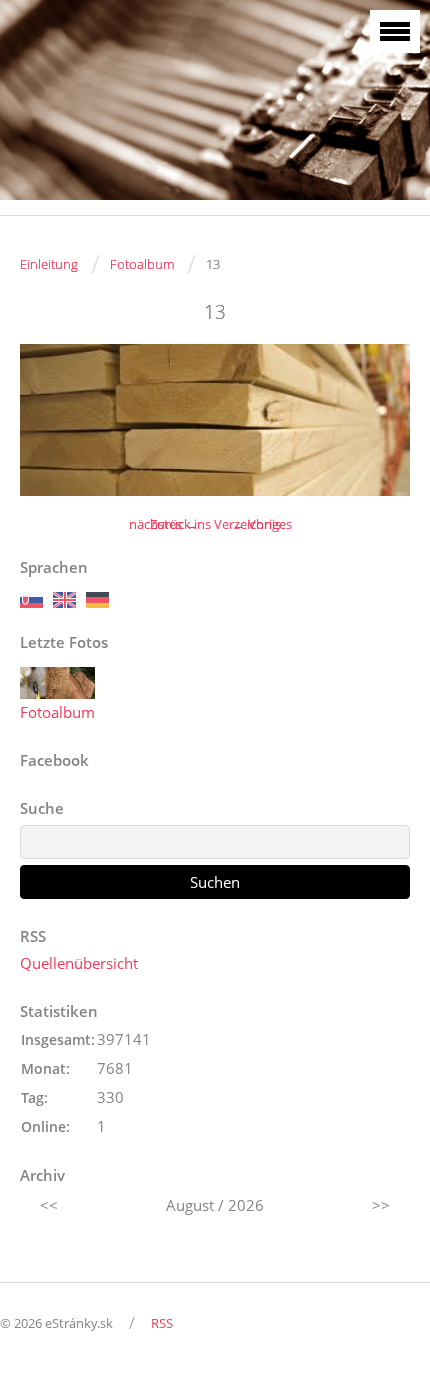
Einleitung (49, 264)
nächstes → (163, 524)
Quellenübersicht (79, 963)
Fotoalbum (142, 264)
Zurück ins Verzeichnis (215, 524)
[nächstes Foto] (377, 420)
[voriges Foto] (52, 420)
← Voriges (262, 524)
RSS (162, 1323)
